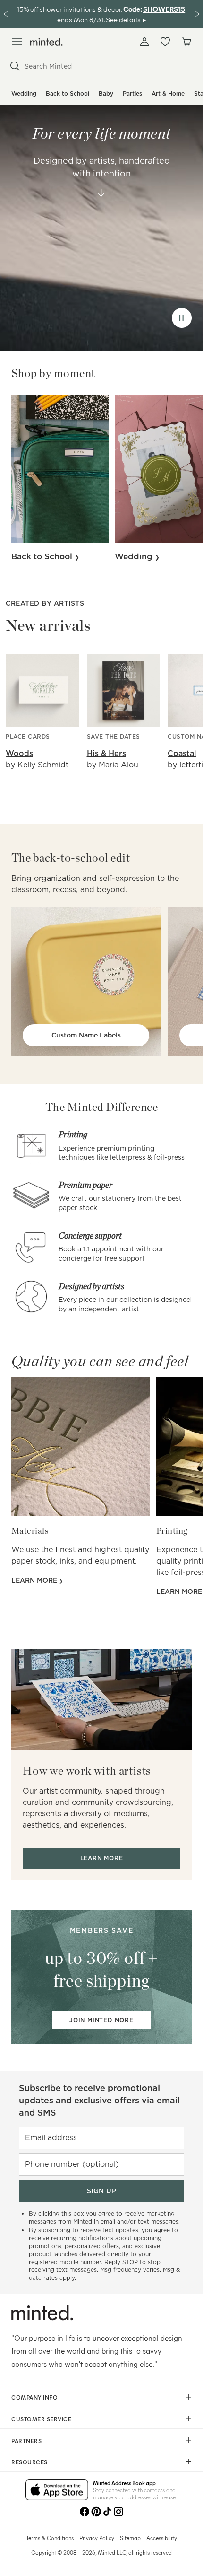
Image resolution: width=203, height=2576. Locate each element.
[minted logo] (47, 42)
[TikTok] (107, 2512)
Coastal (182, 753)
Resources (30, 2462)
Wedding (24, 93)
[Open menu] (17, 42)
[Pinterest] (96, 2512)
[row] (101, 216)
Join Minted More (101, 2020)
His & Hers (106, 753)
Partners (26, 2441)
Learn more (35, 1580)
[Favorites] (165, 42)
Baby (106, 93)
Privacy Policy (97, 2538)
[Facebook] (85, 2512)
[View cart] (186, 42)
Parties (132, 93)
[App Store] (57, 2490)
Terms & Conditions (50, 2538)
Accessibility (162, 2538)
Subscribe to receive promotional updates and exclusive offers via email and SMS (99, 2100)
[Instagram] (118, 2512)
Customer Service (41, 2419)
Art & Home (168, 93)
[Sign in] (144, 42)
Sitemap (130, 2538)
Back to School (68, 93)
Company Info (34, 2397)
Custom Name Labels (86, 1035)
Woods (19, 753)
